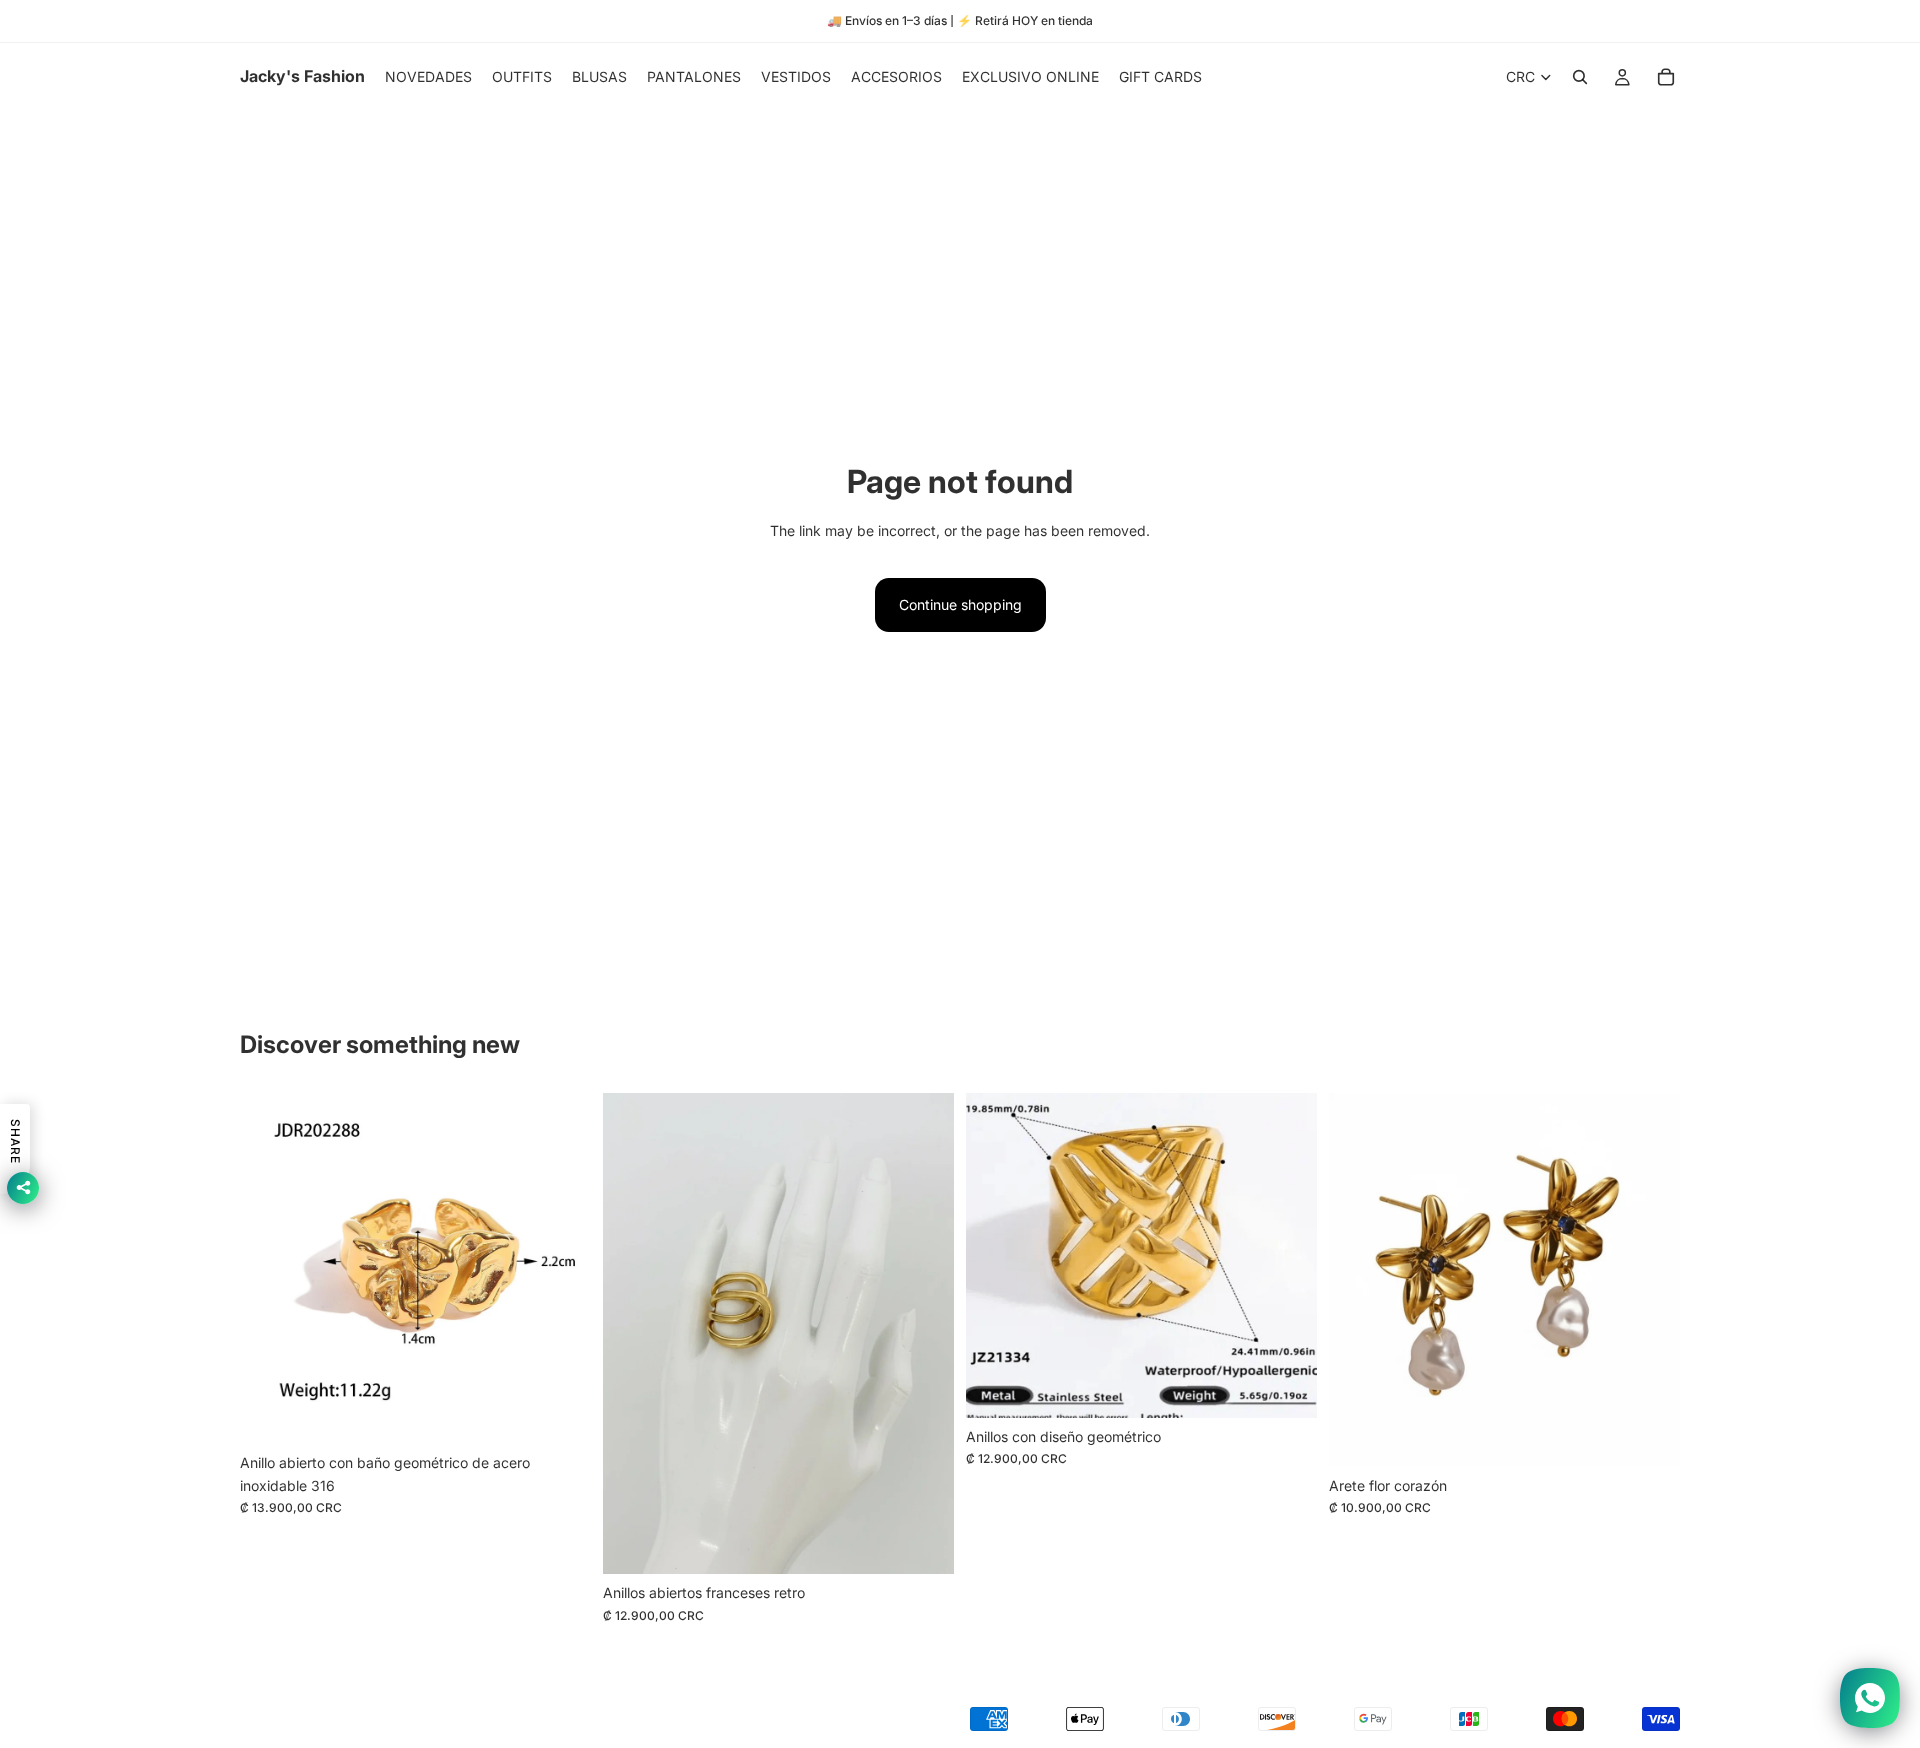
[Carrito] (1666, 77)
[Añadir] (560, 1414)
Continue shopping (960, 604)
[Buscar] (1580, 77)
